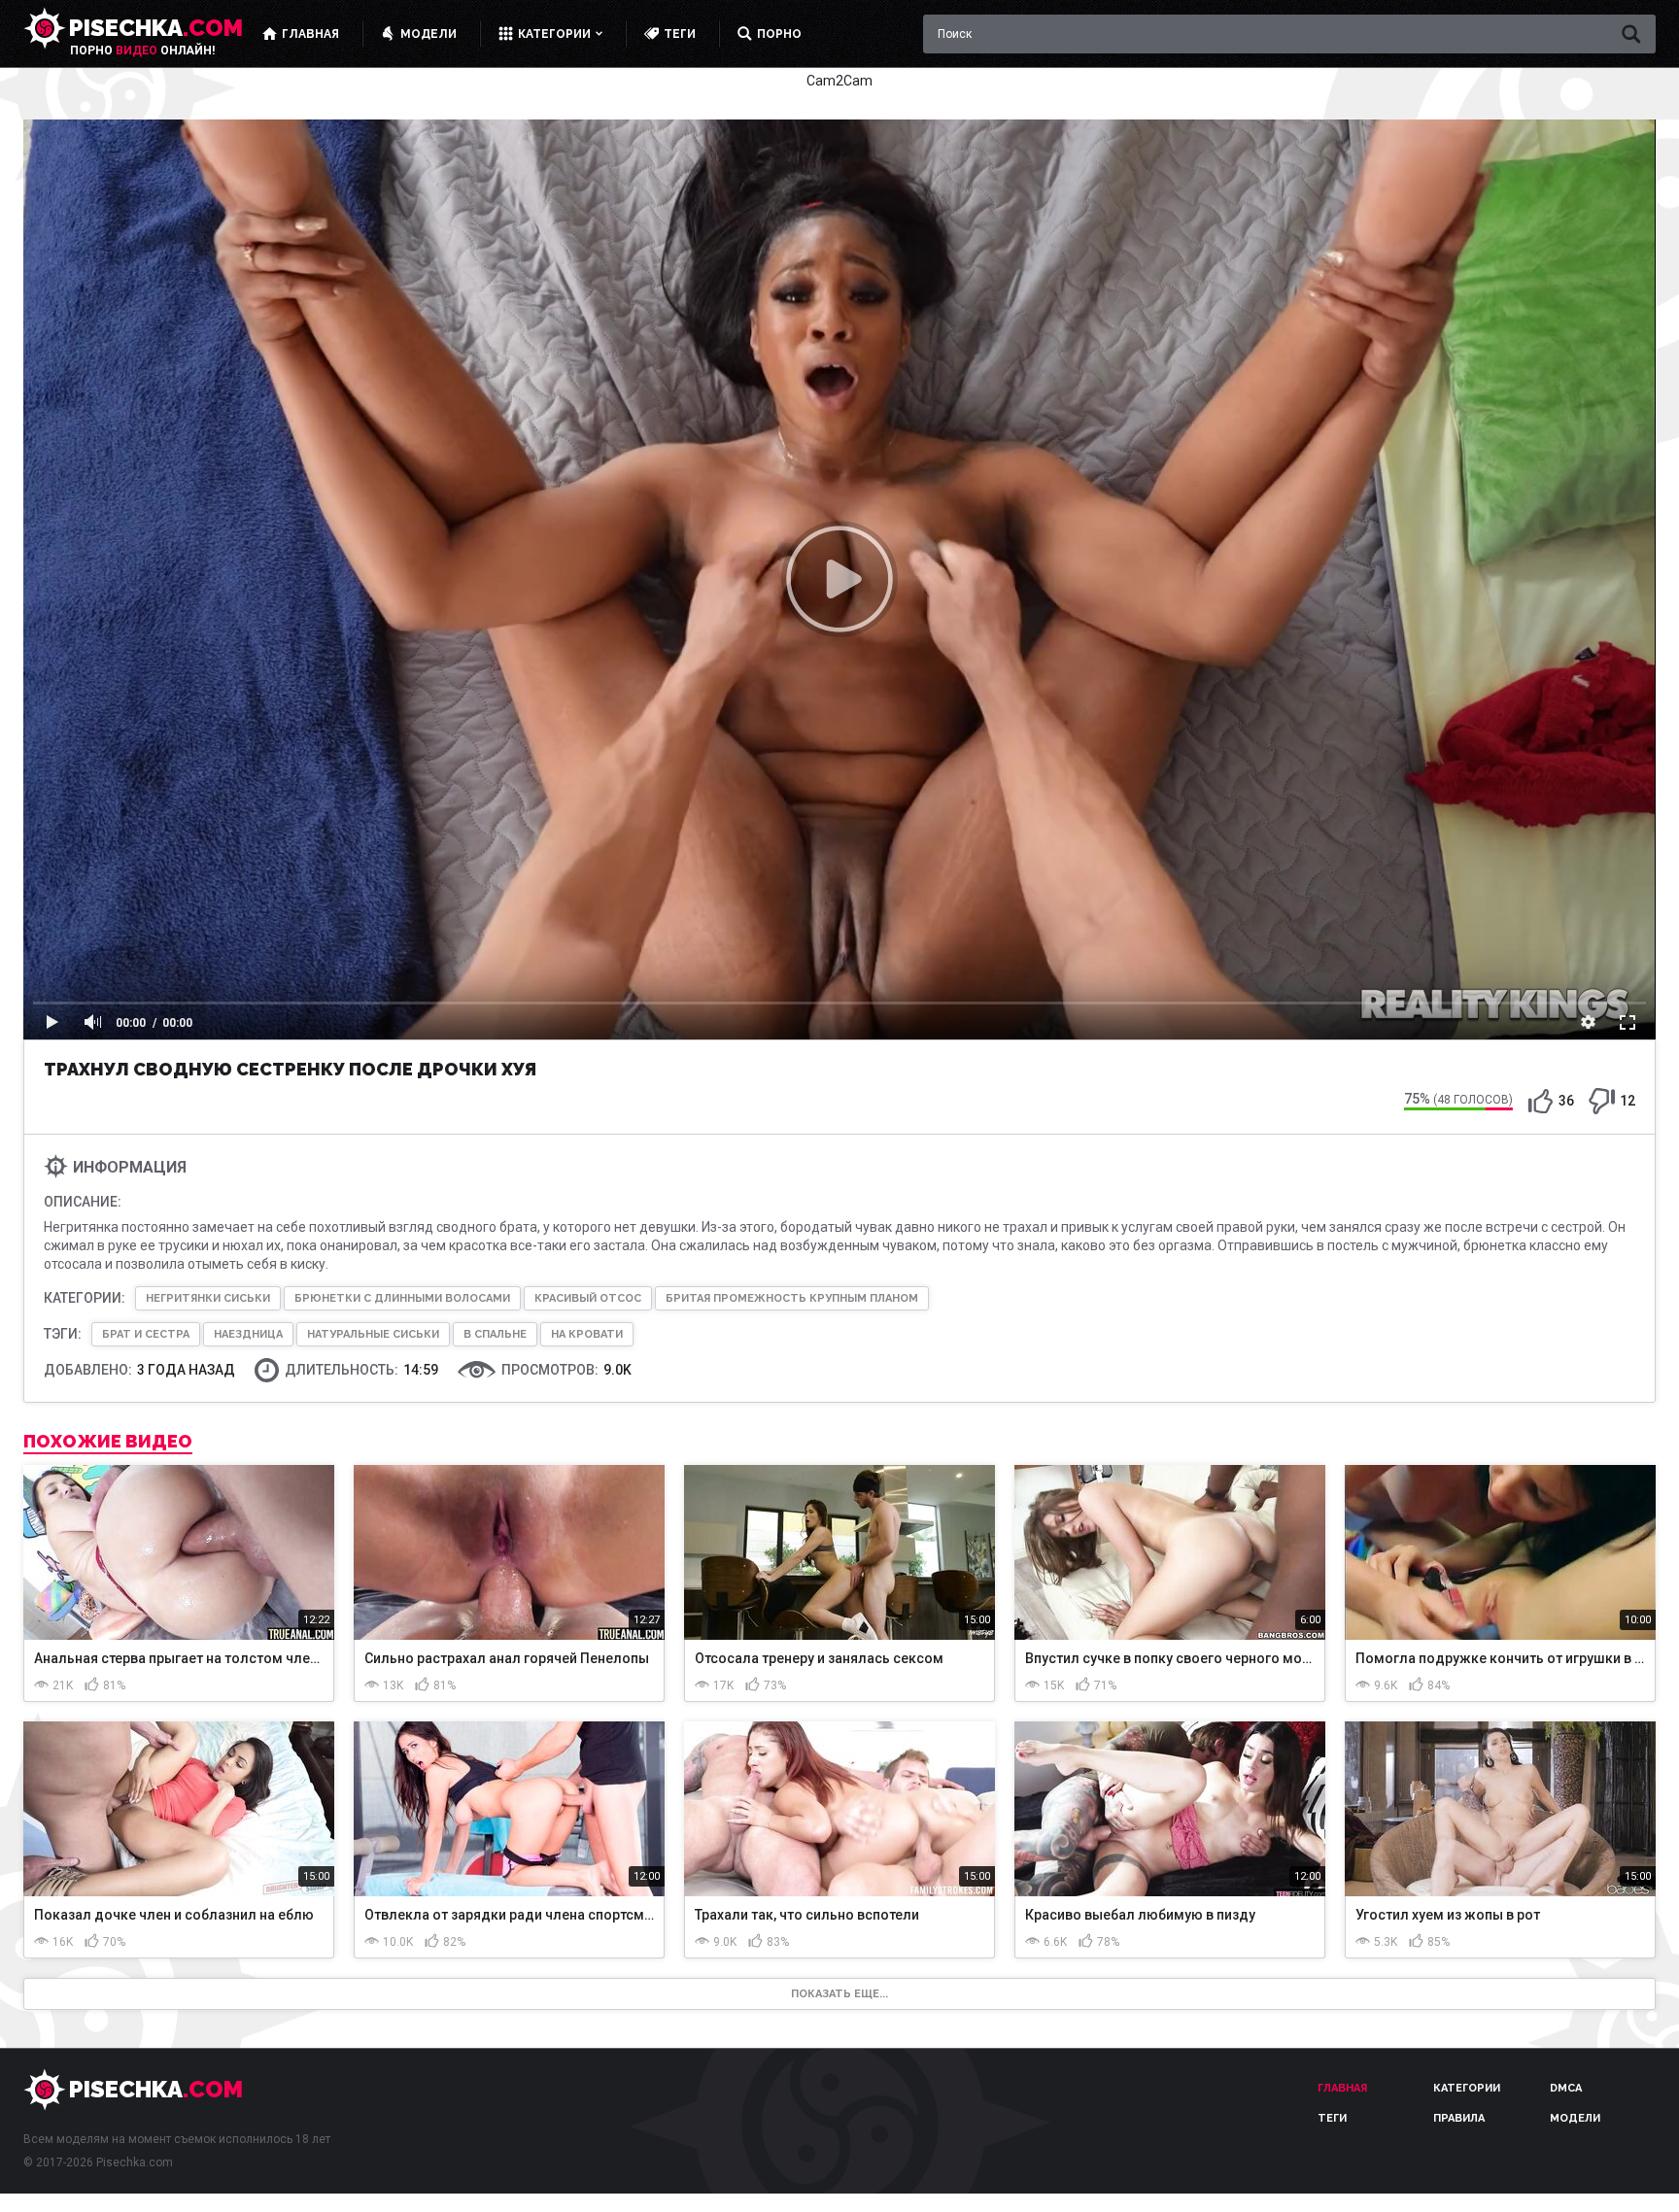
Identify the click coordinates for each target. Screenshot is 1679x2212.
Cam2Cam (839, 81)
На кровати (587, 1334)
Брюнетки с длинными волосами (402, 1298)
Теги (1332, 2118)
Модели (1575, 2118)
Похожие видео (108, 1442)
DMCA (1566, 2088)
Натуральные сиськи (373, 1334)
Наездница (248, 1334)
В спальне (495, 1334)
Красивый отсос (588, 1298)
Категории (1467, 2088)
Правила (1459, 2118)
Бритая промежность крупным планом (792, 1298)
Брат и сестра (146, 1334)
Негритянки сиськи (208, 1298)
